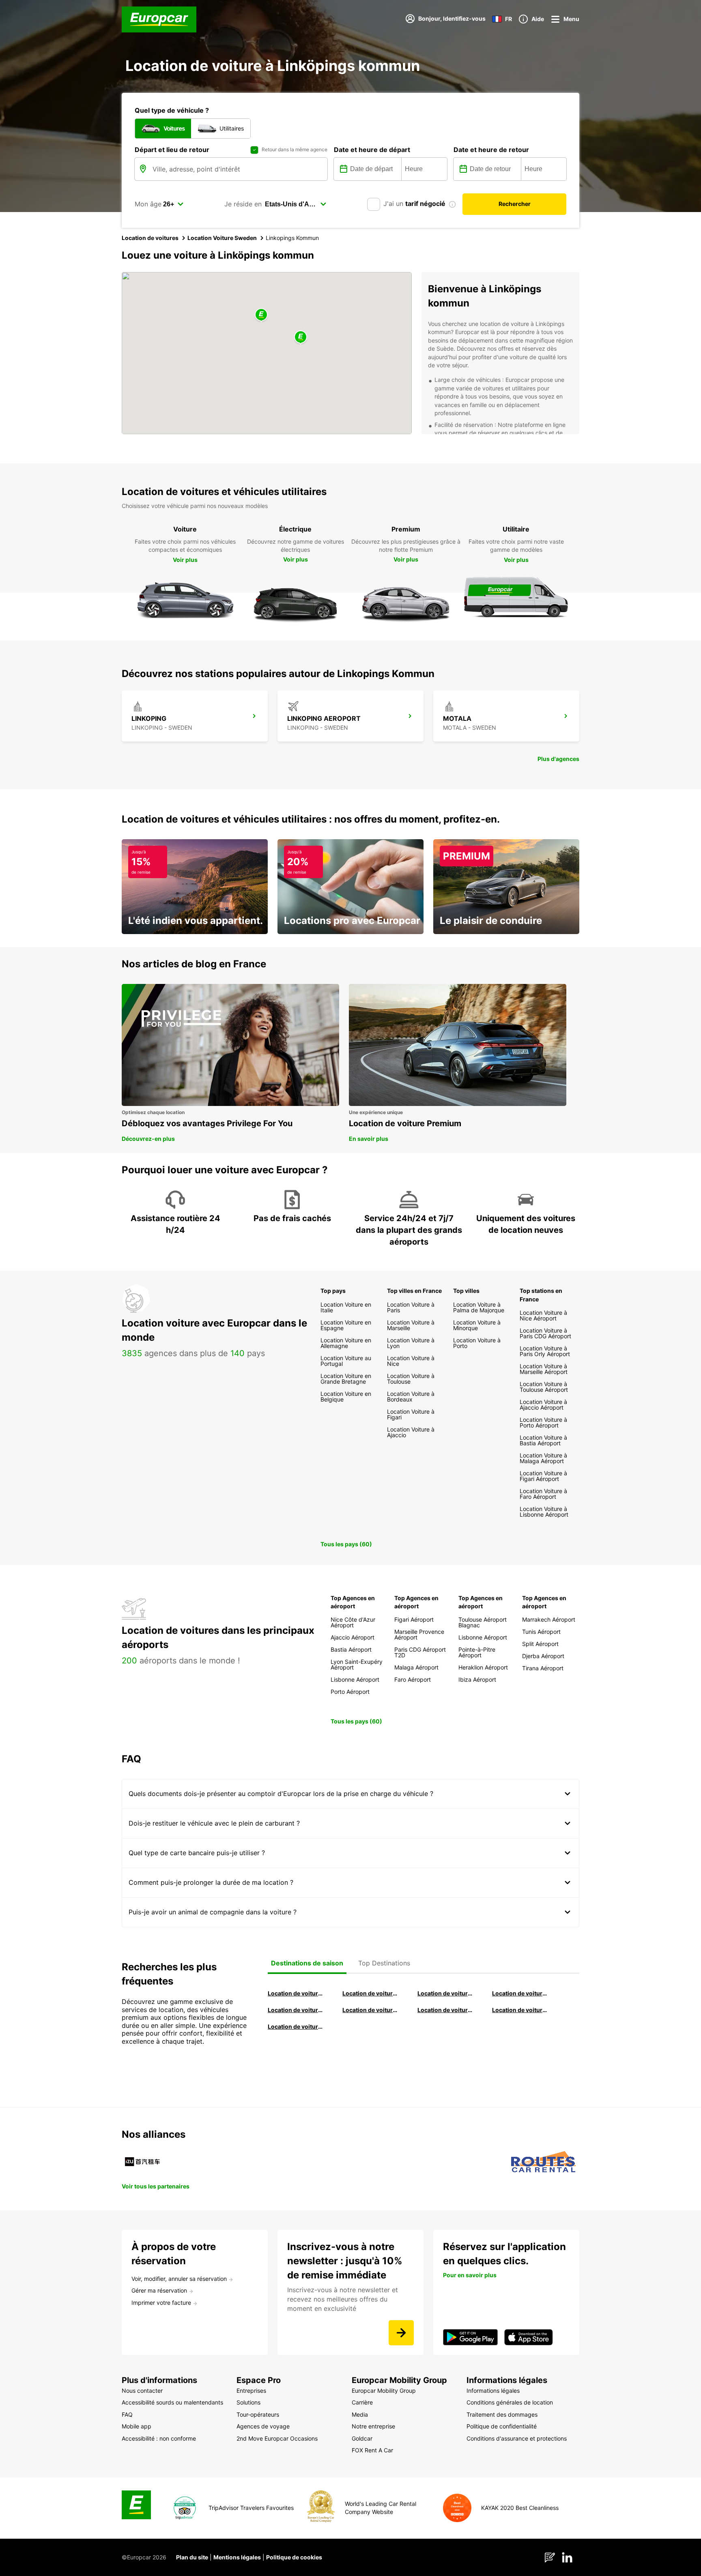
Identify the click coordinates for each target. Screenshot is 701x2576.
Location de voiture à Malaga (445, 1993)
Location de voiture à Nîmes (445, 2010)
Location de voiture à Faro (370, 2010)
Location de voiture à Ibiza (520, 1993)
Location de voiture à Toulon (296, 2026)
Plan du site (192, 2557)
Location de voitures (150, 238)
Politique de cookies (294, 2557)
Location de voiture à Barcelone (296, 1993)
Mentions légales (237, 2557)
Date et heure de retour (491, 150)
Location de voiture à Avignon (520, 2010)
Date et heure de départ (372, 150)
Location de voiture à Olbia (296, 2010)
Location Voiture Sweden (222, 238)
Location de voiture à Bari (370, 1993)
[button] (261, 315)
